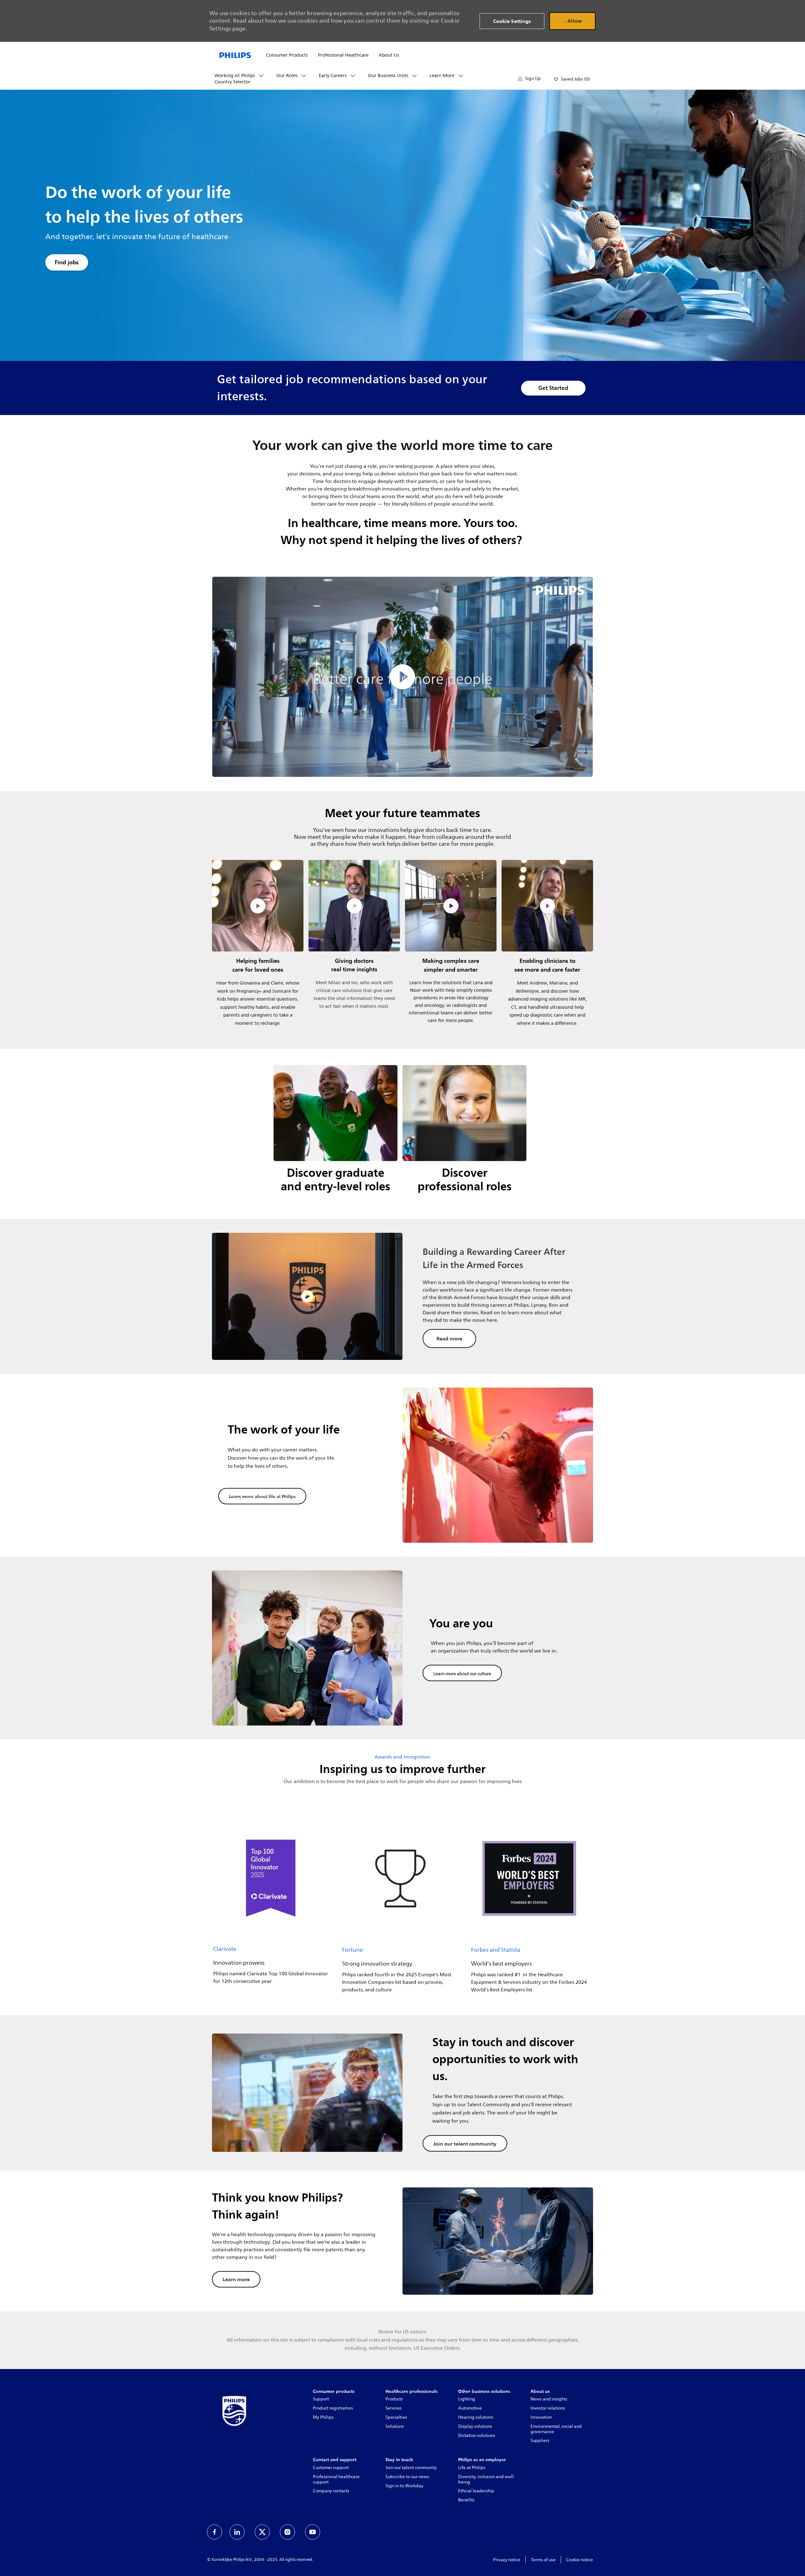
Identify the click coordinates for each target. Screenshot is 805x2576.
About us (389, 55)
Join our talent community (411, 2468)
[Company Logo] (235, 55)
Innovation (541, 2417)
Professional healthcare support (336, 2479)
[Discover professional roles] (464, 1134)
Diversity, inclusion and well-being (487, 2479)
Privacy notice (507, 2560)
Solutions (395, 2426)
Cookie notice (580, 2560)
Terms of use (543, 2560)
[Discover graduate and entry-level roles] (336, 1134)
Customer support (331, 2468)
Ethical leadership (476, 2491)
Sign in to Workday (404, 2486)
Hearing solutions (476, 2417)
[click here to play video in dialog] (402, 677)
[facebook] (214, 2532)
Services (394, 2408)
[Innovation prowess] (271, 1908)
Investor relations (548, 2408)
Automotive (470, 2408)
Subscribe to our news (407, 2477)
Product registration (333, 2408)
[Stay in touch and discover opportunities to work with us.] (402, 2093)
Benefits (466, 2500)
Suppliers (540, 2441)
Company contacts (331, 2491)
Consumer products (287, 55)
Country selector (233, 82)
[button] (529, 79)
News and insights (549, 2399)
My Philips (323, 2417)
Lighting (467, 2399)
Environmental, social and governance (556, 2429)
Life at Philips (472, 2468)
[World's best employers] (529, 1908)
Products (394, 2399)
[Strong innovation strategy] (400, 1908)
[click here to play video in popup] (258, 906)
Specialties (396, 2417)
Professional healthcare (343, 55)
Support (321, 2399)
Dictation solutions (477, 2436)
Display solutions (475, 2426)
